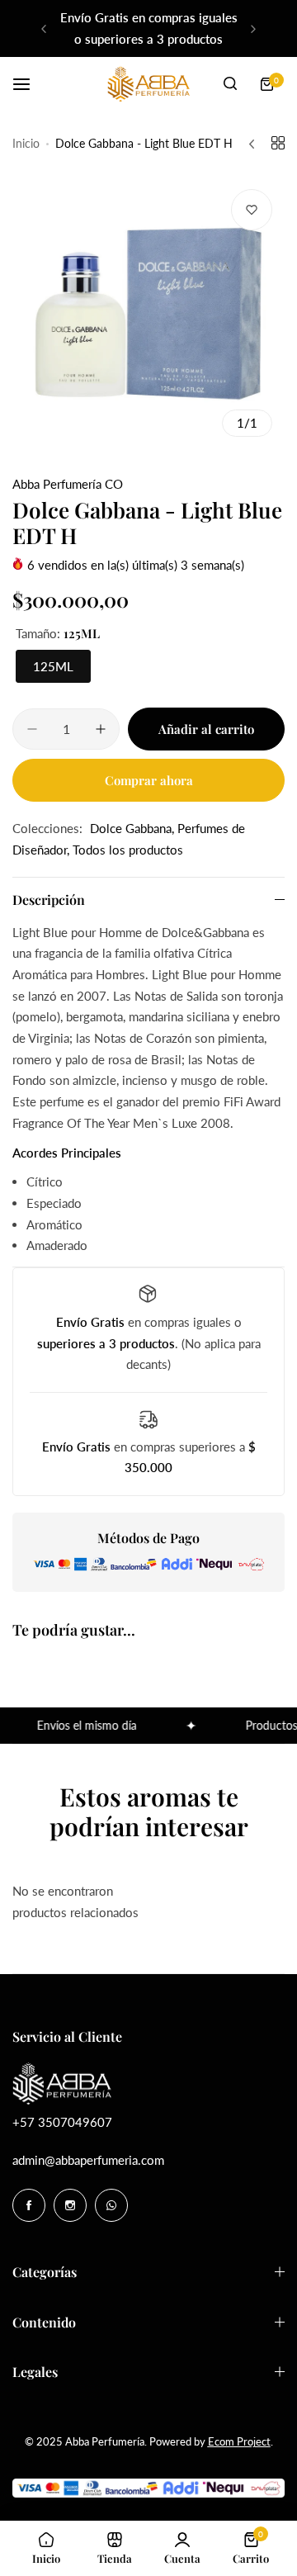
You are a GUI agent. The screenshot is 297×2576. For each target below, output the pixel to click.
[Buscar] (230, 84)
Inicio (26, 143)
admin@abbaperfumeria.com (88, 2160)
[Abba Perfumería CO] (148, 84)
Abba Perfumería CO (68, 484)
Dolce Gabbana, (134, 828)
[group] (148, 313)
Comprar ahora (149, 780)
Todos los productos (128, 850)
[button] (44, 29)
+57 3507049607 (62, 2122)
